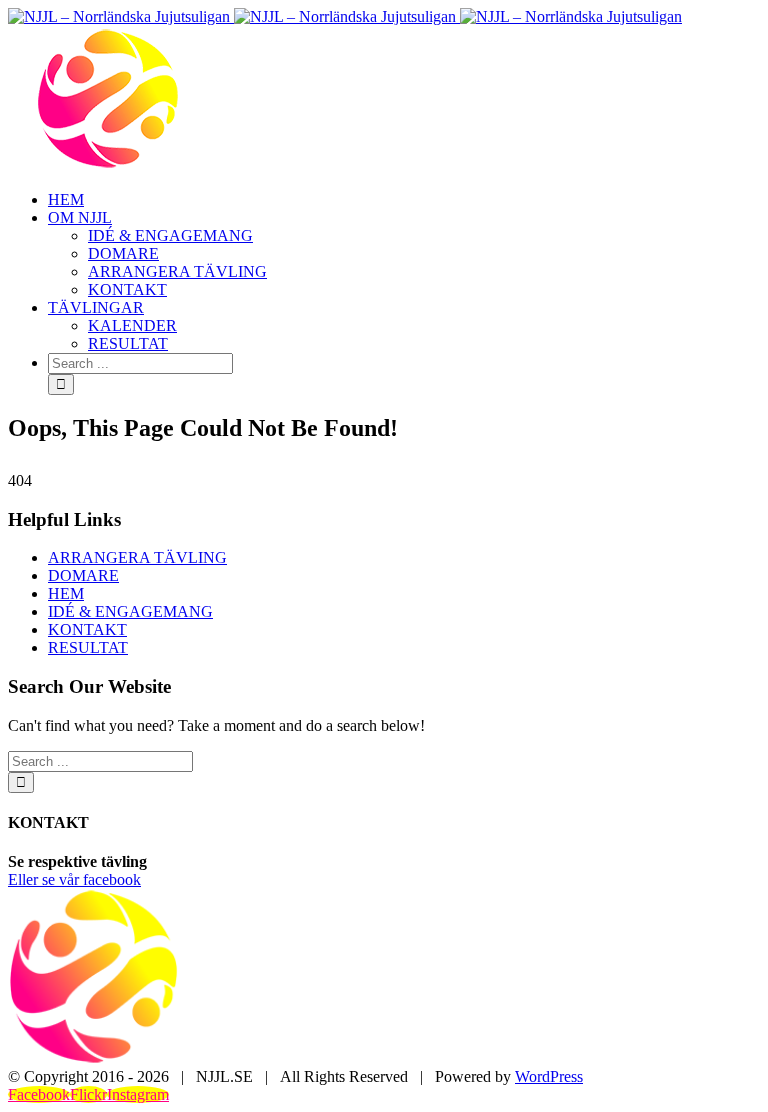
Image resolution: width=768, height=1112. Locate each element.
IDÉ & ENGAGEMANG (130, 611)
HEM (66, 593)
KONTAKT (87, 629)
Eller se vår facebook (74, 879)
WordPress (549, 1076)
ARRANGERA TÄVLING (137, 557)
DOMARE (83, 575)
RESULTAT (88, 647)
